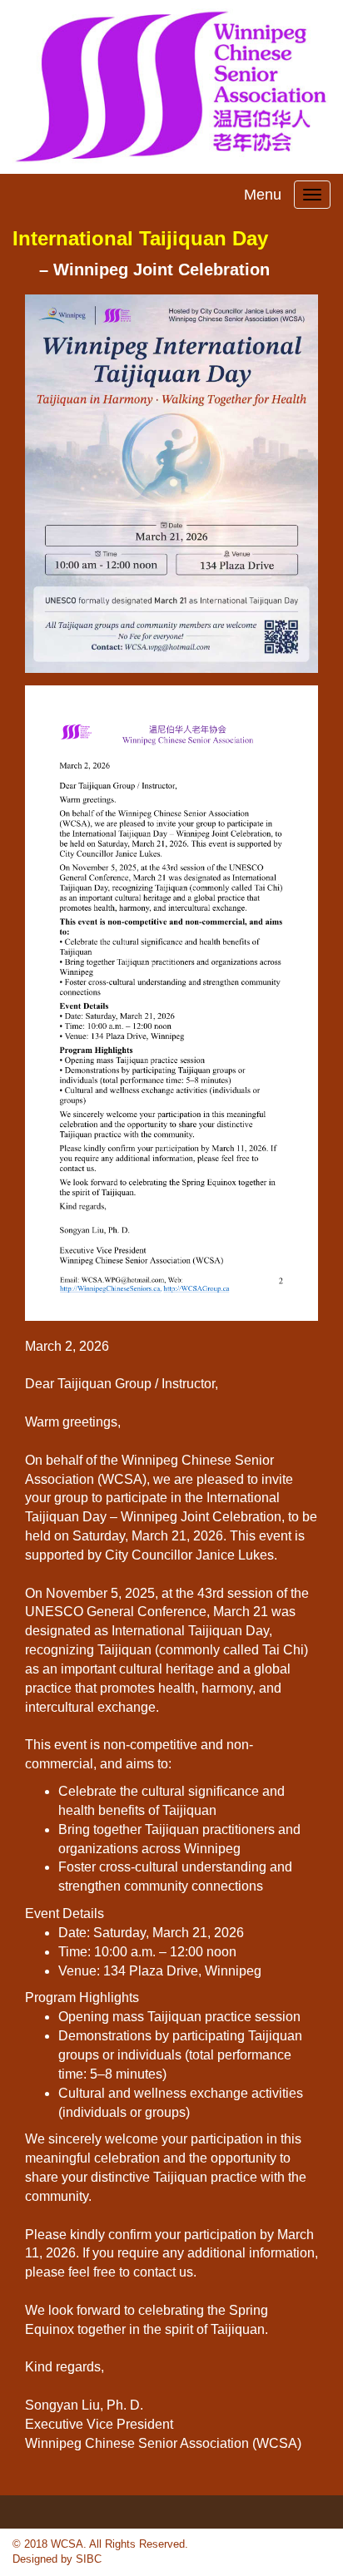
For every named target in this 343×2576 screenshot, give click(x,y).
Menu (263, 195)
